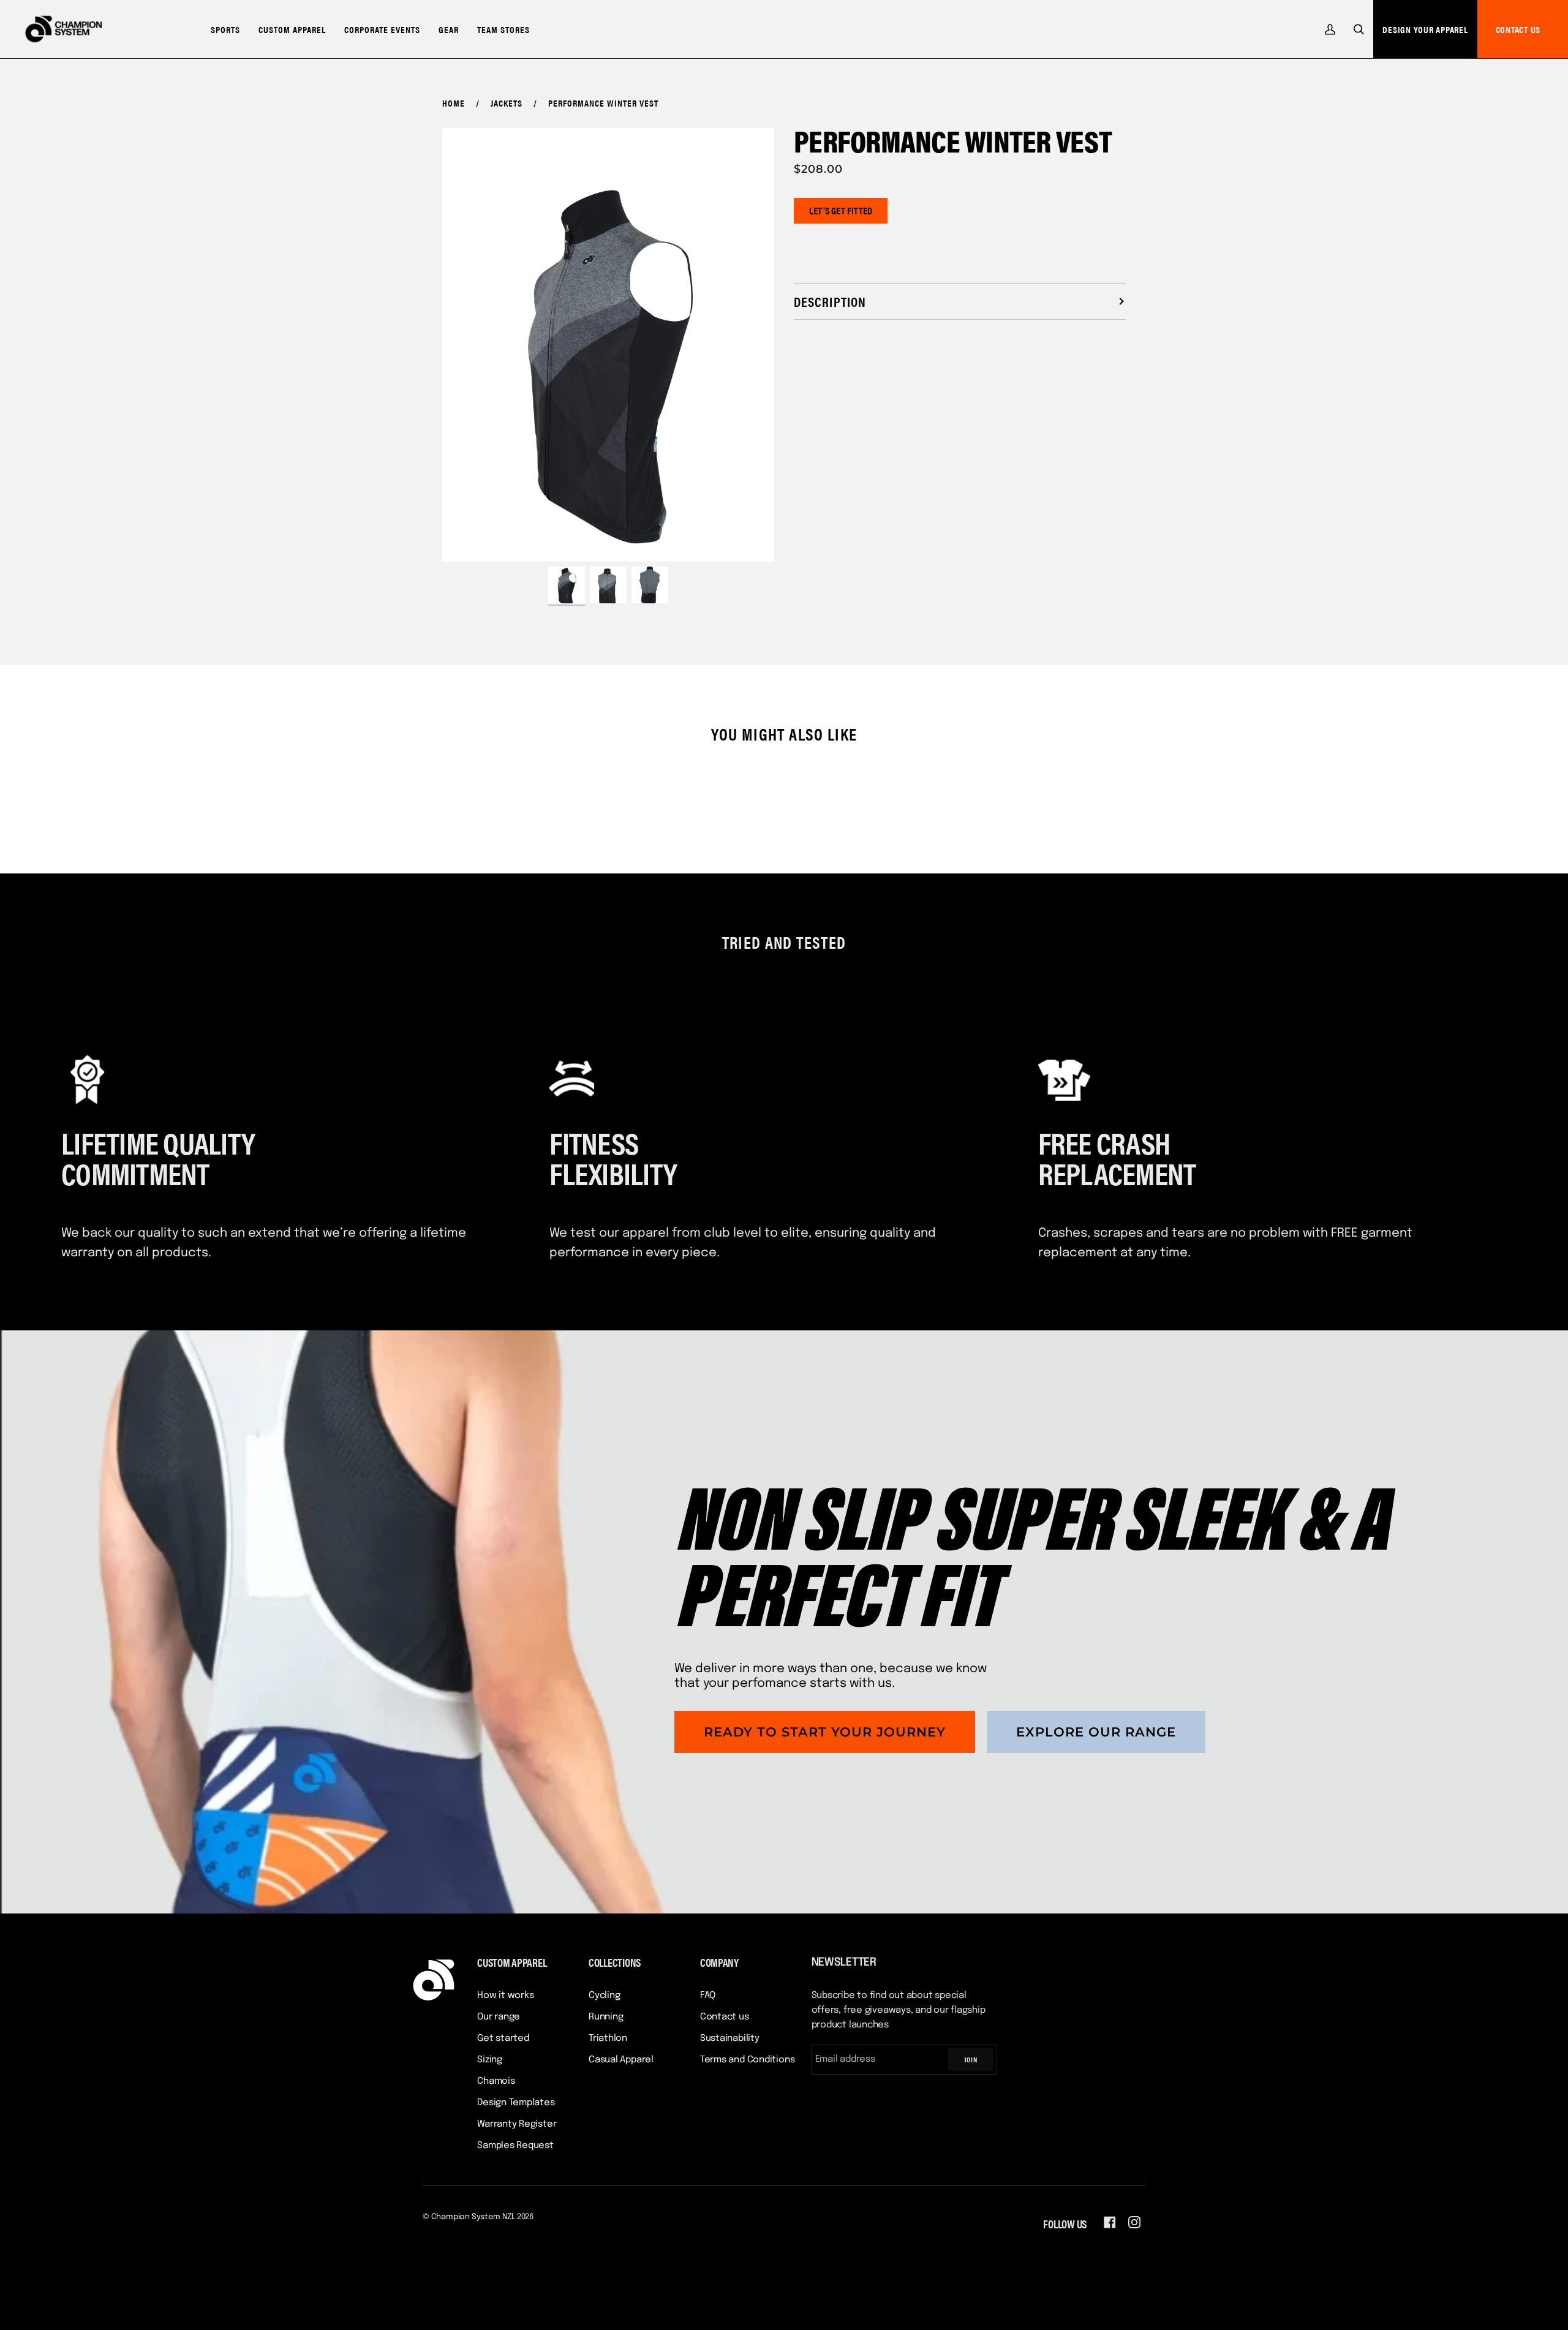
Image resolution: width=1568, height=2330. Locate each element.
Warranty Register (517, 2124)
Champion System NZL (473, 2217)
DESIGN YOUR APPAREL (1425, 29)
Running (606, 2017)
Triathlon (608, 2038)
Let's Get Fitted (841, 210)
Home (454, 103)
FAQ (708, 1996)
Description (830, 301)
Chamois (496, 2081)
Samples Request (515, 2146)
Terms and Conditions (748, 2060)
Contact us (725, 2017)
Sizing (490, 2060)
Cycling (604, 1996)
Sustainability (730, 2038)
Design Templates (516, 2103)
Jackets (507, 103)
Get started (503, 2038)
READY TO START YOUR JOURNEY (825, 1732)
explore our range (1096, 1732)
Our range (499, 2017)
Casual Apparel (621, 2060)
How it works (505, 1996)
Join (971, 2059)
